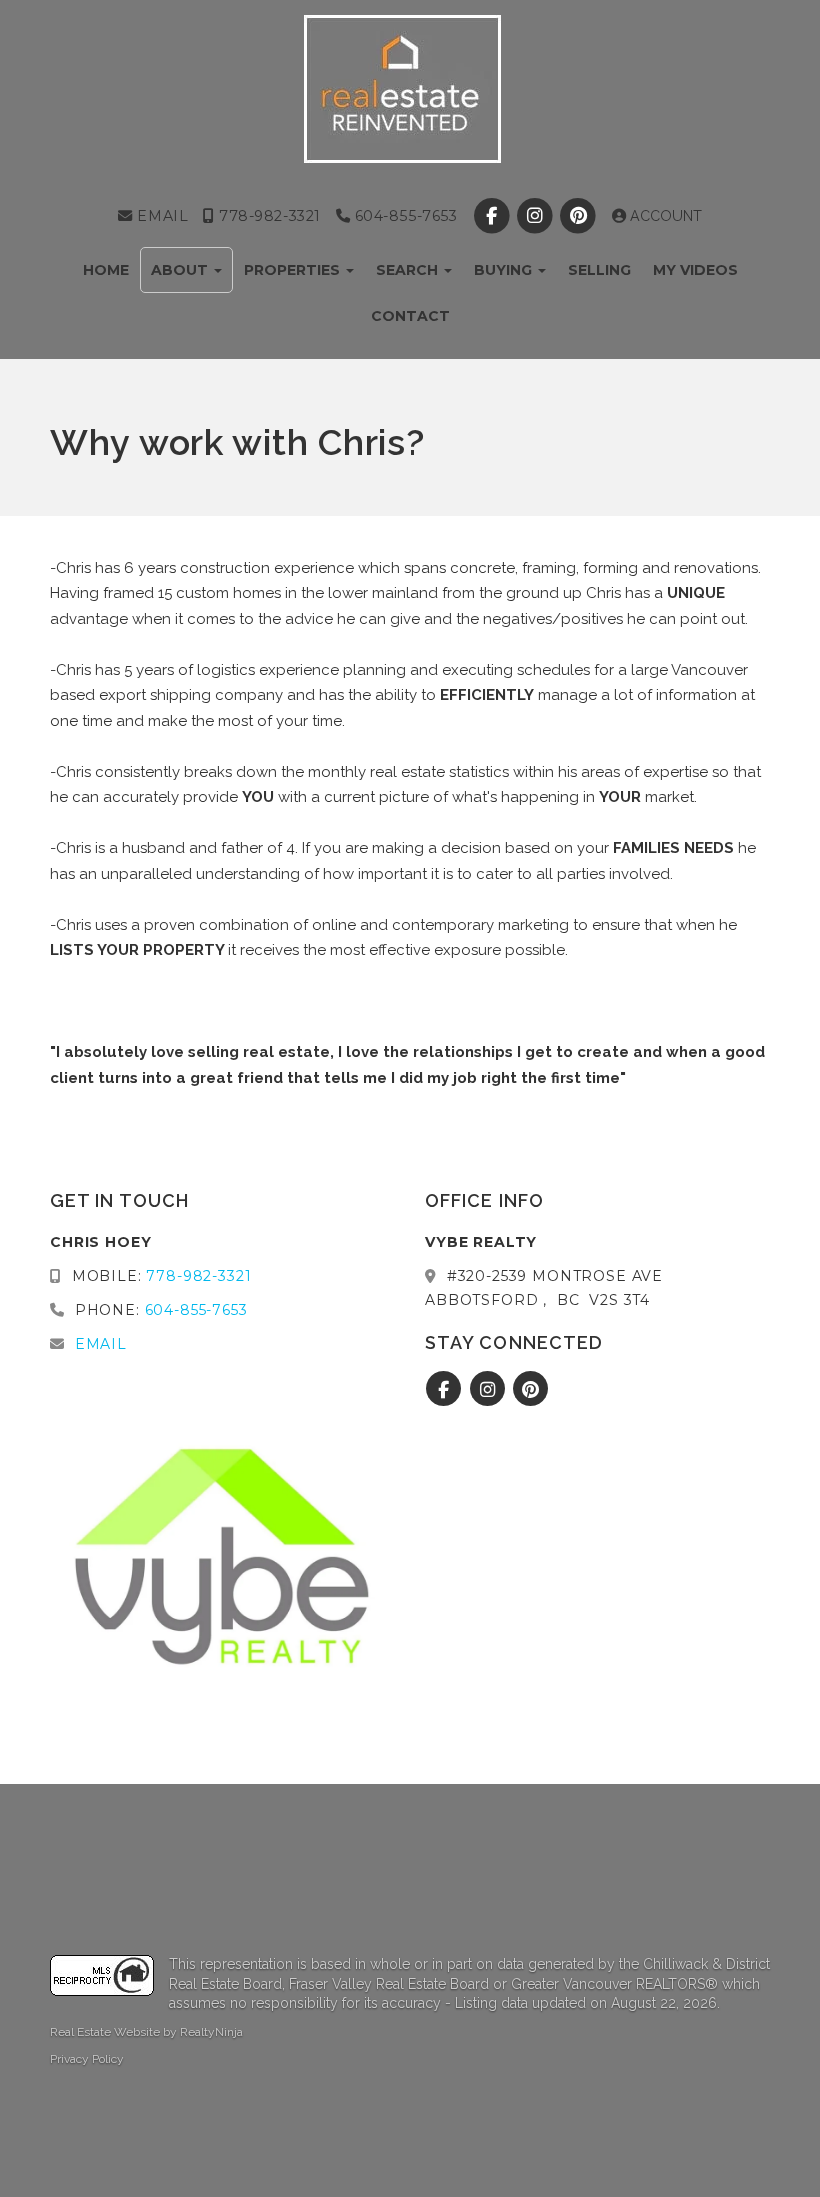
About (181, 270)
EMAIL (160, 216)
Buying (505, 270)
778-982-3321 (268, 216)
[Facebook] (493, 216)
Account (664, 216)
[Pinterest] (579, 216)
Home (106, 270)
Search (409, 270)
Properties (294, 270)
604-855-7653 (403, 216)
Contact (410, 316)
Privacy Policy (87, 2059)
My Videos (695, 270)
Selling (599, 270)
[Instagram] (536, 216)
